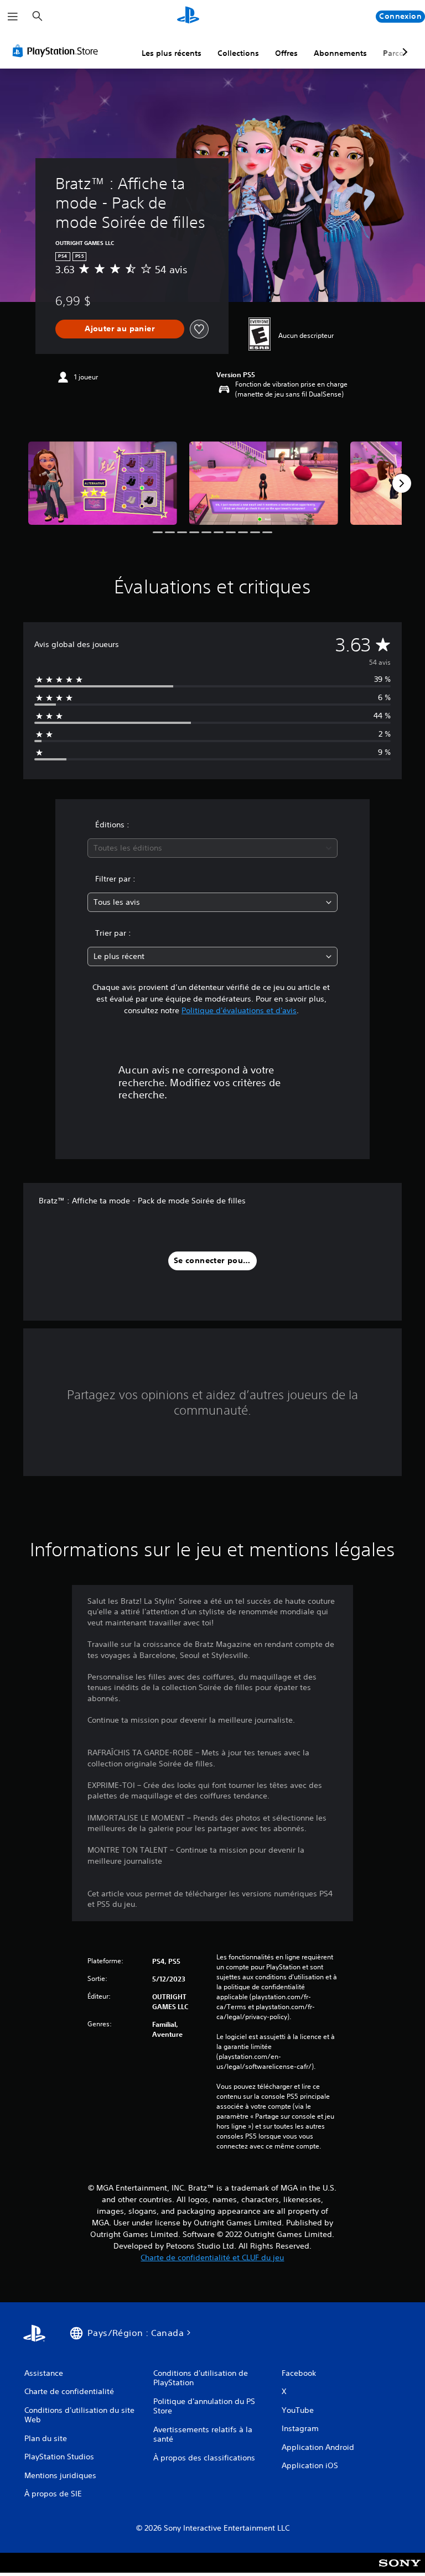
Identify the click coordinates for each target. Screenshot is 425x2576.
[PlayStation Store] (58, 51)
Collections (238, 53)
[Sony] (400, 2570)
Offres (286, 53)
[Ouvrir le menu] (13, 17)
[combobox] (212, 848)
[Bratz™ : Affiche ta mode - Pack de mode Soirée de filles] (103, 483)
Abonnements (340, 53)
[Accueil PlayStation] (188, 17)
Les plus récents (172, 53)
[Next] (402, 483)
